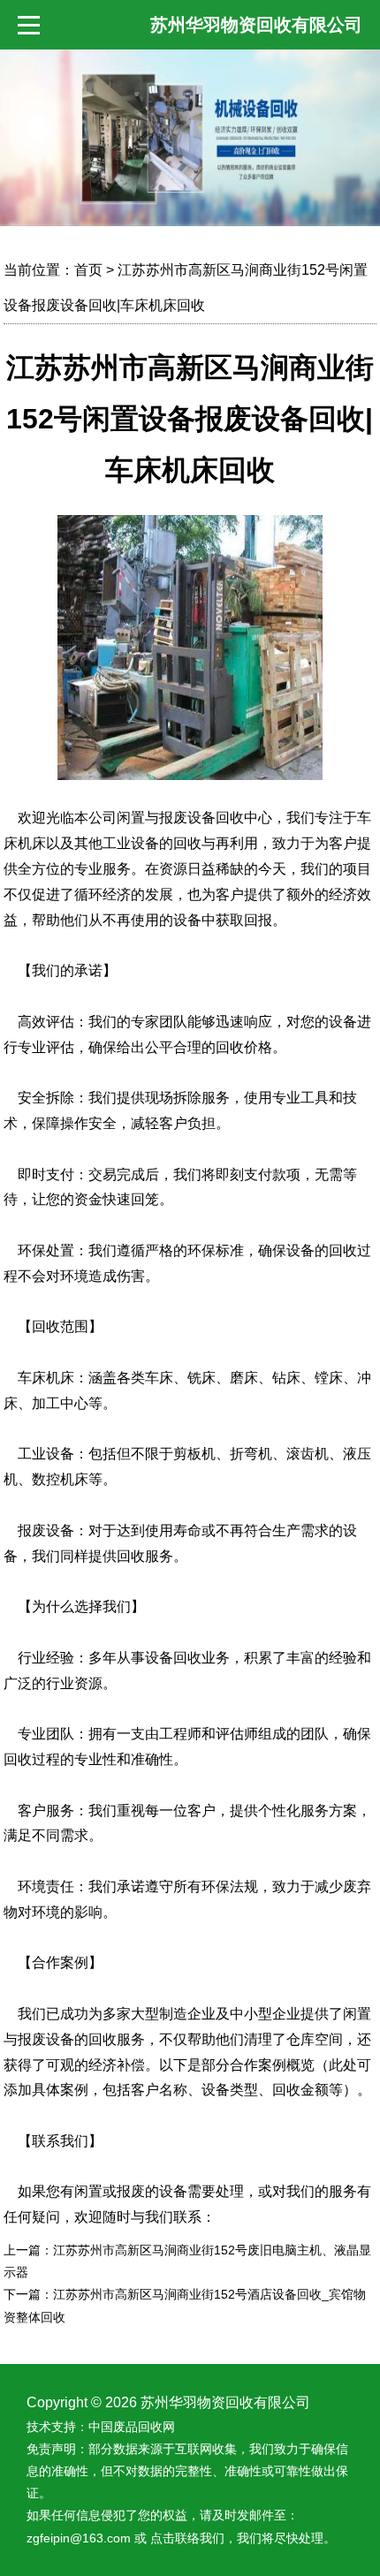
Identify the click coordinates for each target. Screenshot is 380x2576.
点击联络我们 (187, 2538)
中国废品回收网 (132, 2427)
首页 (88, 270)
